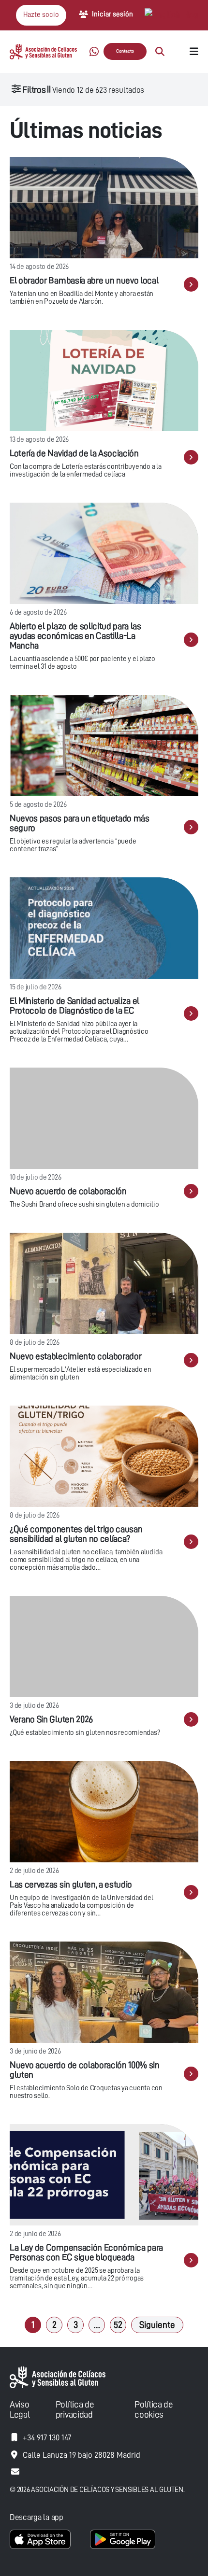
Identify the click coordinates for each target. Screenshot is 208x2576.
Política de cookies (154, 2409)
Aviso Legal (20, 2409)
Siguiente (157, 2325)
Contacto (125, 51)
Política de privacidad (75, 2409)
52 (118, 2325)
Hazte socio (41, 15)
